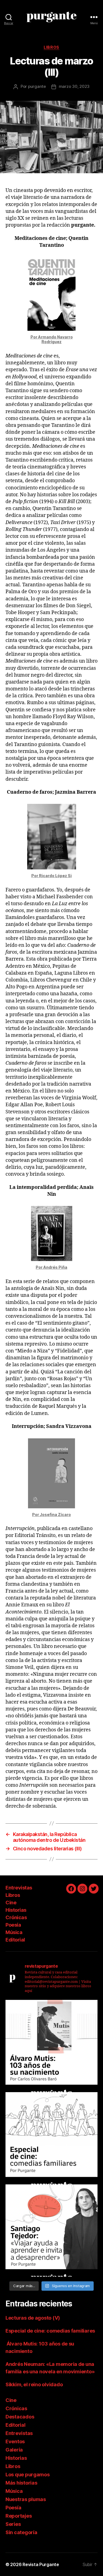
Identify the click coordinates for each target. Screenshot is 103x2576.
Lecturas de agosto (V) (33, 2318)
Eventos (15, 2441)
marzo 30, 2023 (74, 86)
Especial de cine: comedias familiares (50, 2331)
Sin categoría (21, 2532)
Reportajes (19, 2516)
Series (13, 2524)
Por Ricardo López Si (51, 876)
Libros (51, 47)
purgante (37, 86)
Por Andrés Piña (51, 1267)
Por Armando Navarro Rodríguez (52, 339)
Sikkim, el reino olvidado (34, 2384)
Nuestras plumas (26, 2499)
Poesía (13, 1925)
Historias (16, 1910)
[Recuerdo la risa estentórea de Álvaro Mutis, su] (51, 2046)
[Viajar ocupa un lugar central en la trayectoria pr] (51, 2231)
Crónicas (16, 1917)
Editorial (15, 1940)
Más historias (21, 2483)
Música (14, 1932)
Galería (14, 2450)
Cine (11, 1903)
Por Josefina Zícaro (51, 1515)
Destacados (20, 2417)
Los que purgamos (28, 2475)
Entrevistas (19, 1888)
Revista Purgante (41, 2564)
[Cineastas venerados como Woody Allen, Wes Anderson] (51, 2138)
